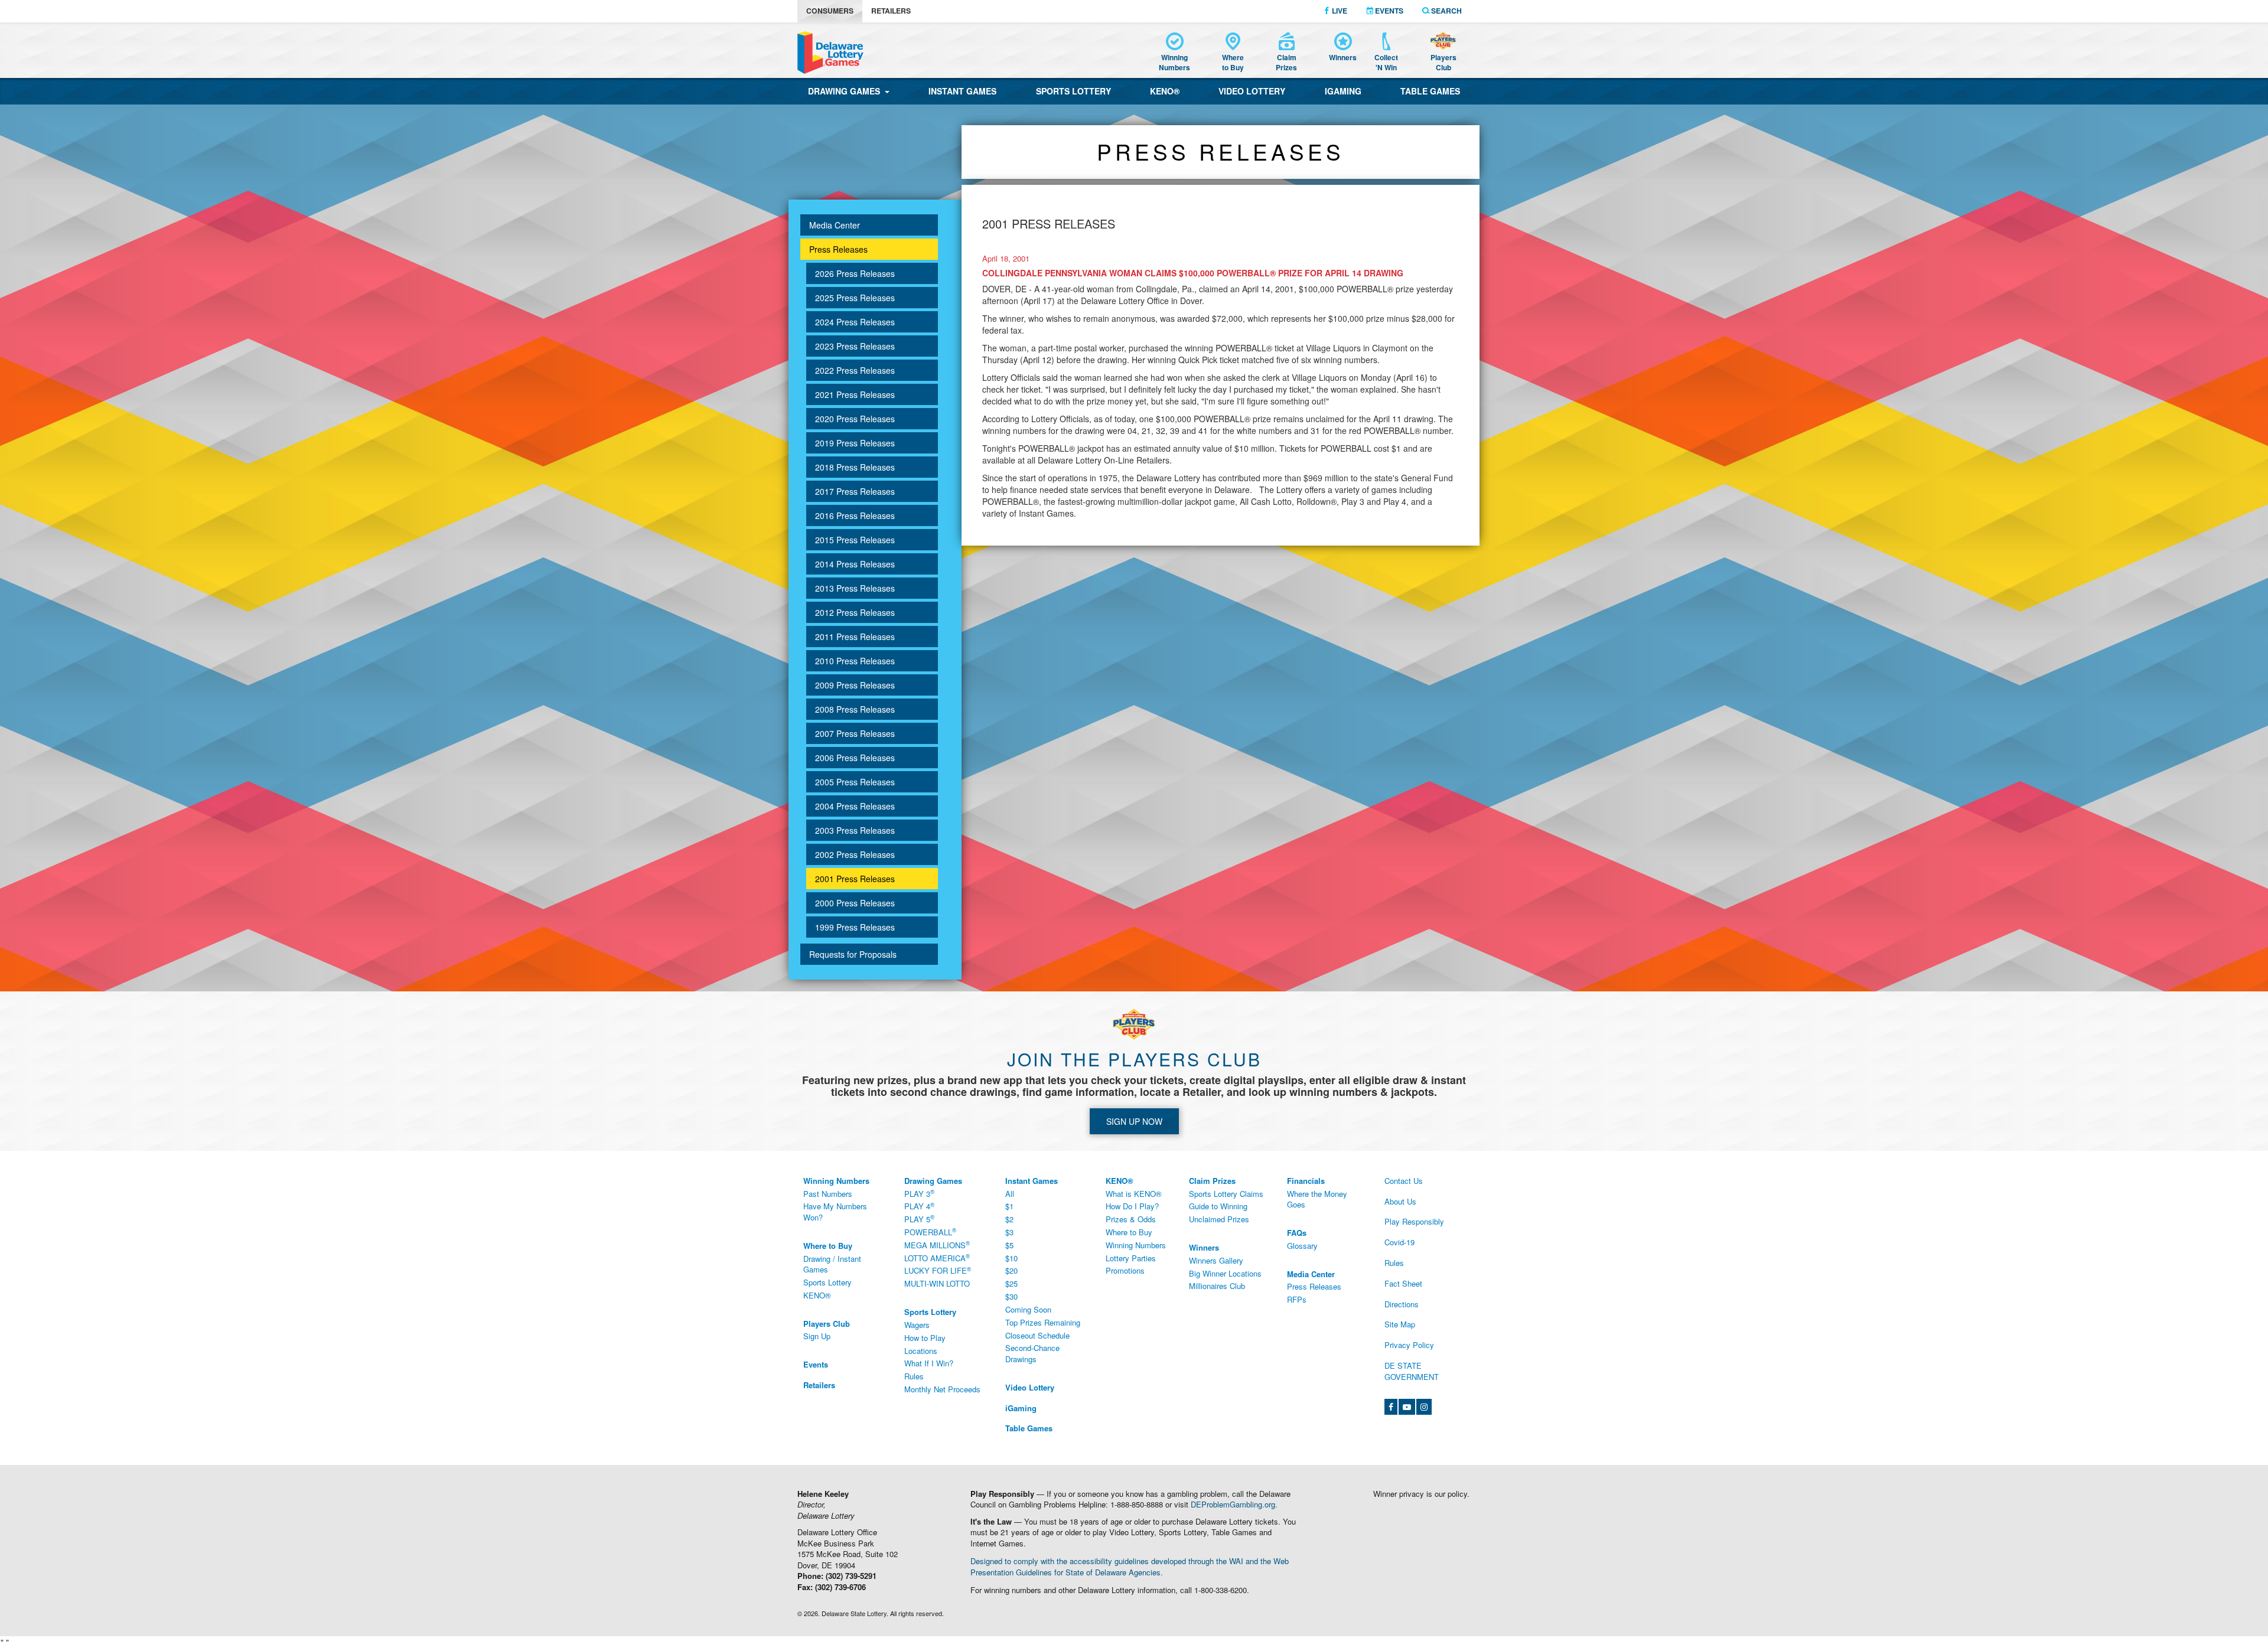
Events (1388, 11)
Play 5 (919, 1219)
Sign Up (817, 1336)
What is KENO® (1134, 1194)
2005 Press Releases (855, 782)
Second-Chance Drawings (1032, 1353)
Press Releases (838, 249)
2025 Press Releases (855, 298)
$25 (1011, 1283)
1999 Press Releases (855, 927)
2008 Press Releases (855, 709)
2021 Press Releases (855, 394)
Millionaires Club (1217, 1286)
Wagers (917, 1325)
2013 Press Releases (855, 588)
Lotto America (937, 1258)
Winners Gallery (1216, 1260)
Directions (1402, 1304)
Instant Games (962, 91)
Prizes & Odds (1131, 1219)
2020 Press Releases (855, 419)
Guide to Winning (1218, 1206)
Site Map (1400, 1324)
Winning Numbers (1136, 1245)
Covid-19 (1399, 1242)
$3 (1009, 1232)
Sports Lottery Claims (1226, 1194)
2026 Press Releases (855, 273)
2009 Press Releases (855, 685)
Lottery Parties (1131, 1258)
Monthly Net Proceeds (942, 1389)
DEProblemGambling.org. (1234, 1504)
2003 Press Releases (855, 830)
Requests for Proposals (853, 954)
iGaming (1343, 91)
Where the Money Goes (1317, 1199)
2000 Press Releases (855, 903)
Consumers (830, 11)
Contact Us (1404, 1181)
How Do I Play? (1132, 1206)
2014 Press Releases (855, 564)
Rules (914, 1376)
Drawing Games (846, 91)
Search (1446, 11)
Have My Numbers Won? (835, 1212)
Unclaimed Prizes (1219, 1219)
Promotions (1125, 1270)
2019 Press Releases (855, 443)
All (1010, 1194)
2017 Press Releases (855, 491)
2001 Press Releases (855, 879)
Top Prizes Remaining (1043, 1322)
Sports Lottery (1073, 91)
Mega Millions (937, 1245)
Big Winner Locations (1225, 1273)
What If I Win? (929, 1363)
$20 (1011, 1270)
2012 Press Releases (855, 612)
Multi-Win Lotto (937, 1283)
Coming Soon (1028, 1309)
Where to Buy (1129, 1232)
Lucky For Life (938, 1271)
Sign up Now (1134, 1121)
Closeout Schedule (1037, 1335)
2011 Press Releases (855, 637)
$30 (1011, 1296)
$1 (1009, 1206)
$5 (1009, 1245)
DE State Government (1412, 1371)
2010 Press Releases (855, 661)
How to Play (925, 1338)
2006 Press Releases (855, 758)
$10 (1011, 1258)
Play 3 (919, 1193)
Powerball (930, 1232)
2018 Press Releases (855, 467)
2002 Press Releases (855, 854)
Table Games (1430, 91)
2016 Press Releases (855, 515)
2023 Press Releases (855, 346)
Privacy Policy (1409, 1345)
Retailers (891, 11)
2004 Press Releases (855, 806)
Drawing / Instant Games (832, 1264)
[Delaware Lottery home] (830, 53)
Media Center (835, 225)
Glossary (1302, 1246)
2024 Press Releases (855, 322)
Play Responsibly (1414, 1221)
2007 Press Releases (855, 733)
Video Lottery (1252, 91)
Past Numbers (828, 1194)
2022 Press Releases (855, 370)
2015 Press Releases (855, 540)
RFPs (1297, 1299)
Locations (921, 1351)
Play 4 (919, 1206)
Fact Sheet (1403, 1283)
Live (1339, 11)
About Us (1400, 1201)
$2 (1009, 1219)
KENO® (1165, 91)
